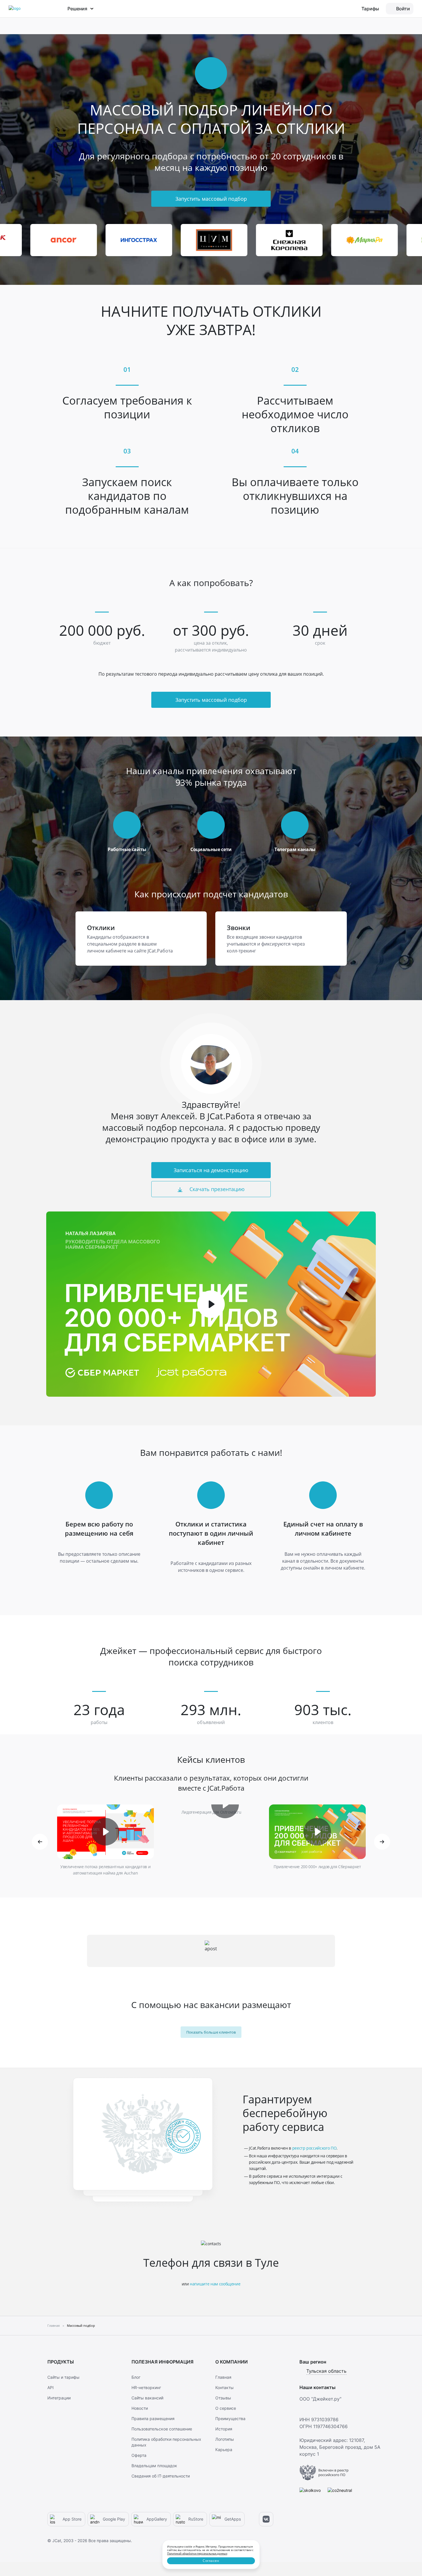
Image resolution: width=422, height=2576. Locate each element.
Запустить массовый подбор (211, 199)
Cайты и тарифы (63, 2377)
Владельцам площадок (154, 2466)
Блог (136, 2377)
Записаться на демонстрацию (211, 1170)
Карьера (224, 2450)
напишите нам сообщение (215, 2284)
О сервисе (226, 2408)
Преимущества (230, 2418)
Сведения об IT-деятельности (161, 2476)
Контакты (224, 2387)
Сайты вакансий (147, 2398)
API (51, 2387)
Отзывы (223, 2398)
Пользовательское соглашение (162, 2429)
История (224, 2429)
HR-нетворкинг (146, 2387)
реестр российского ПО (314, 2148)
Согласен (211, 2561)
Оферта (139, 2455)
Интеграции (59, 2398)
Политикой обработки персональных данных (197, 2553)
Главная (223, 2377)
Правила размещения (153, 2418)
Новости (140, 2408)
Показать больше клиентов (211, 2032)
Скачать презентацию (216, 1189)
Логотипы (225, 2439)
